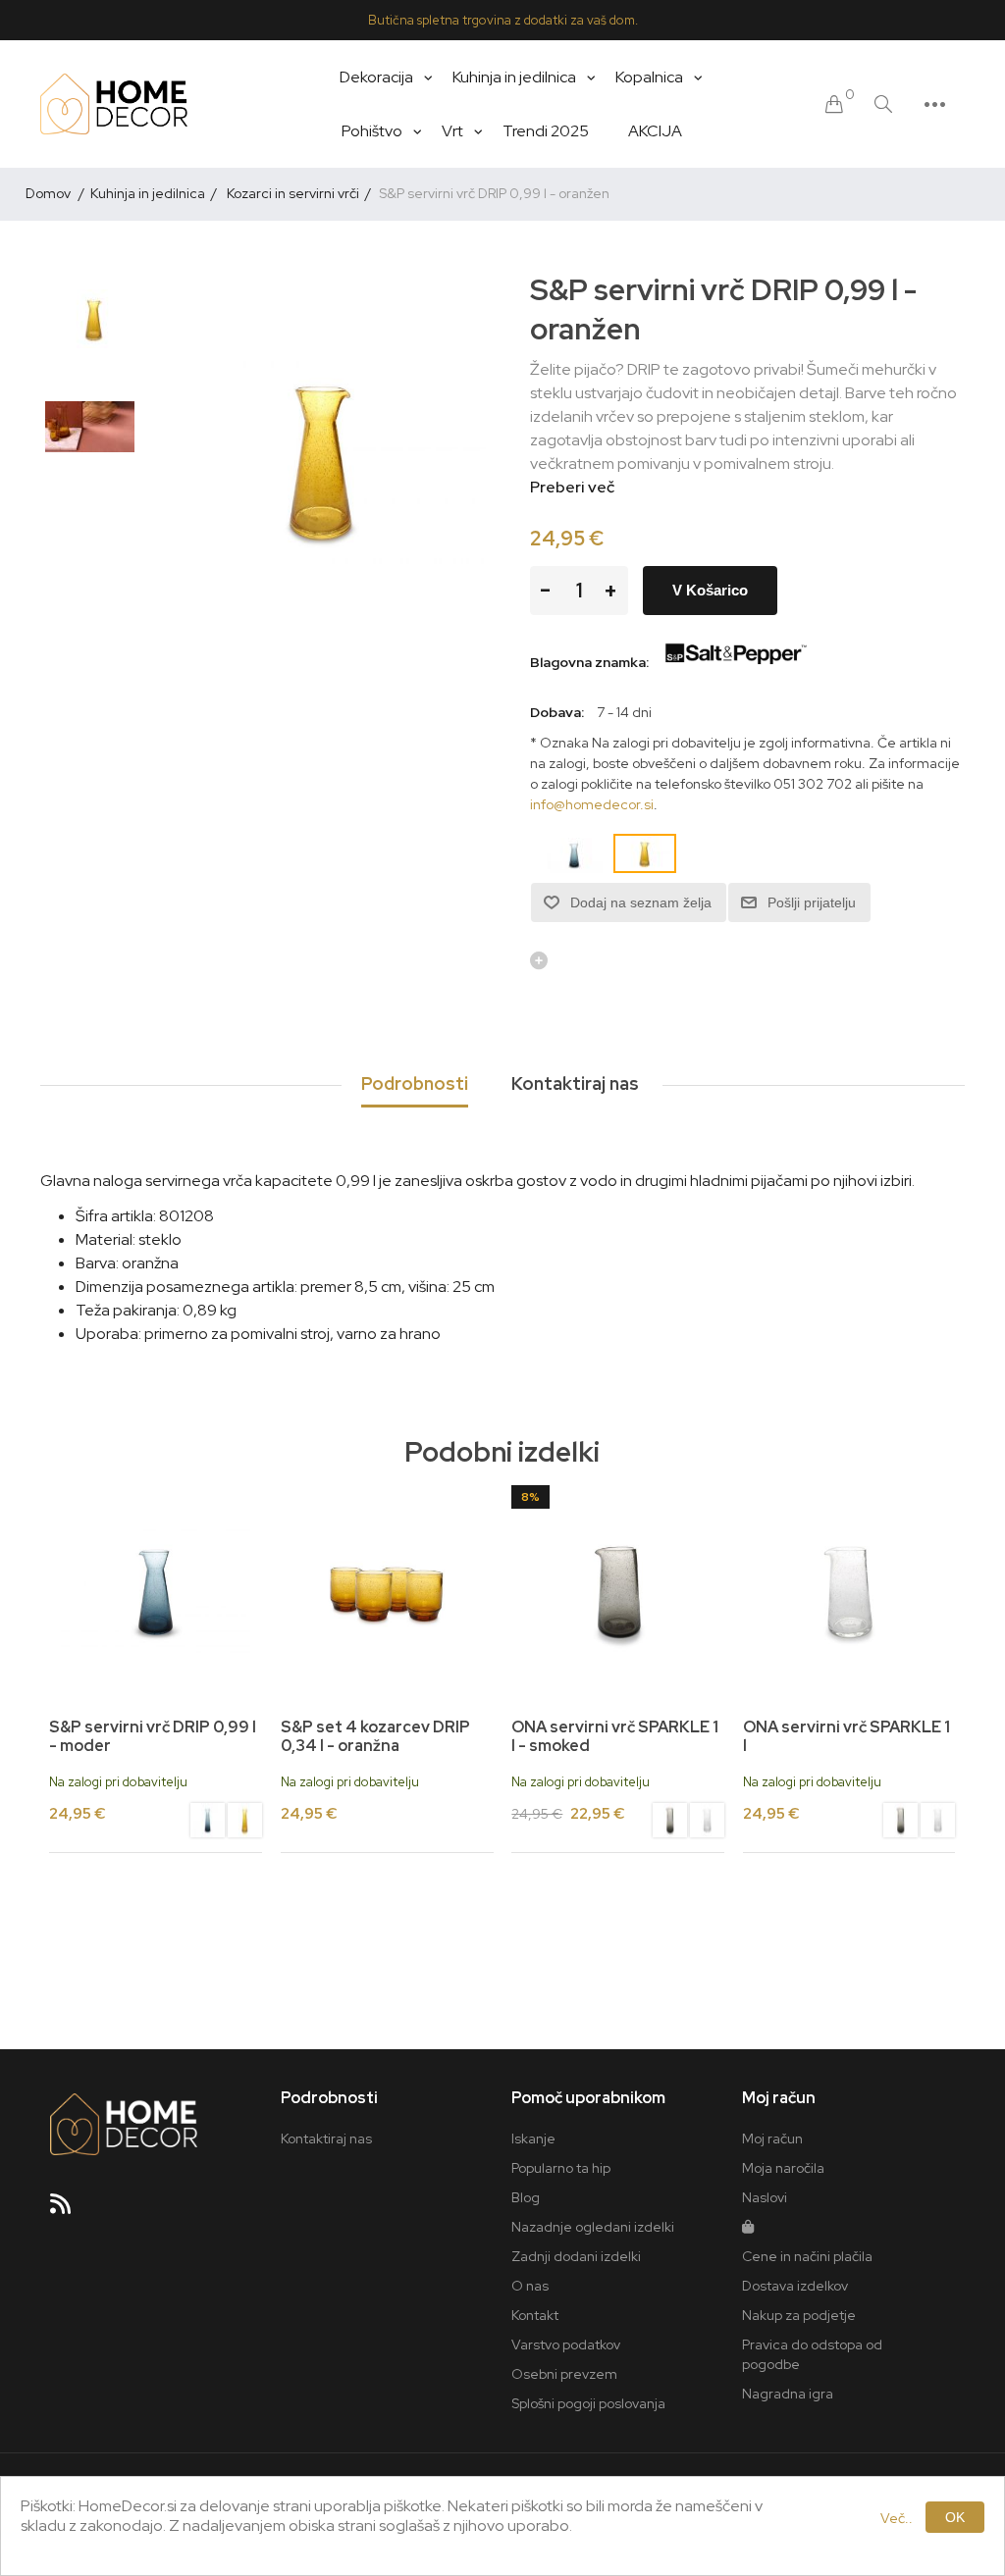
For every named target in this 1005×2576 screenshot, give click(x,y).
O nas (530, 2286)
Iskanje (533, 2138)
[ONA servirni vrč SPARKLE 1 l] (707, 1823)
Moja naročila (783, 2168)
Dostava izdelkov (795, 2286)
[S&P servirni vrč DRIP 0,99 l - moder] (156, 1592)
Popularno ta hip (561, 2168)
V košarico (710, 590)
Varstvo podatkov (566, 2344)
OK (955, 2517)
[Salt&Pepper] (735, 662)
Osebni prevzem (564, 2374)
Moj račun (772, 2138)
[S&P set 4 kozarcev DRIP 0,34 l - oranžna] (387, 1592)
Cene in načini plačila (807, 2256)
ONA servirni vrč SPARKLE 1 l (846, 1736)
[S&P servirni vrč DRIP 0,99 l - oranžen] (94, 319)
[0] (834, 104)
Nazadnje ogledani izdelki (593, 2227)
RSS (69, 2210)
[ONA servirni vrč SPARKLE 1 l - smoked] (670, 1823)
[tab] (415, 1085)
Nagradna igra (788, 2394)
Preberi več (572, 487)
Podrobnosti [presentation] (415, 1083)
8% (530, 1497)
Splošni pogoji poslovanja (588, 2403)
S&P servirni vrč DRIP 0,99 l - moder (153, 1736)
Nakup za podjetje (799, 2315)
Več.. (897, 2518)
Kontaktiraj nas (326, 2138)
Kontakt (535, 2315)
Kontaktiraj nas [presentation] (575, 1083)
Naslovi (765, 2197)
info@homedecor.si (592, 804)
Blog (526, 2197)
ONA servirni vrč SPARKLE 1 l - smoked (615, 1736)
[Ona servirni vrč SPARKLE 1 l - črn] (618, 1592)
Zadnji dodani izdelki (576, 2256)
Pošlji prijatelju (812, 902)
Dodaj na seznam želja (641, 902)
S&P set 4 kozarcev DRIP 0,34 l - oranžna (375, 1736)
